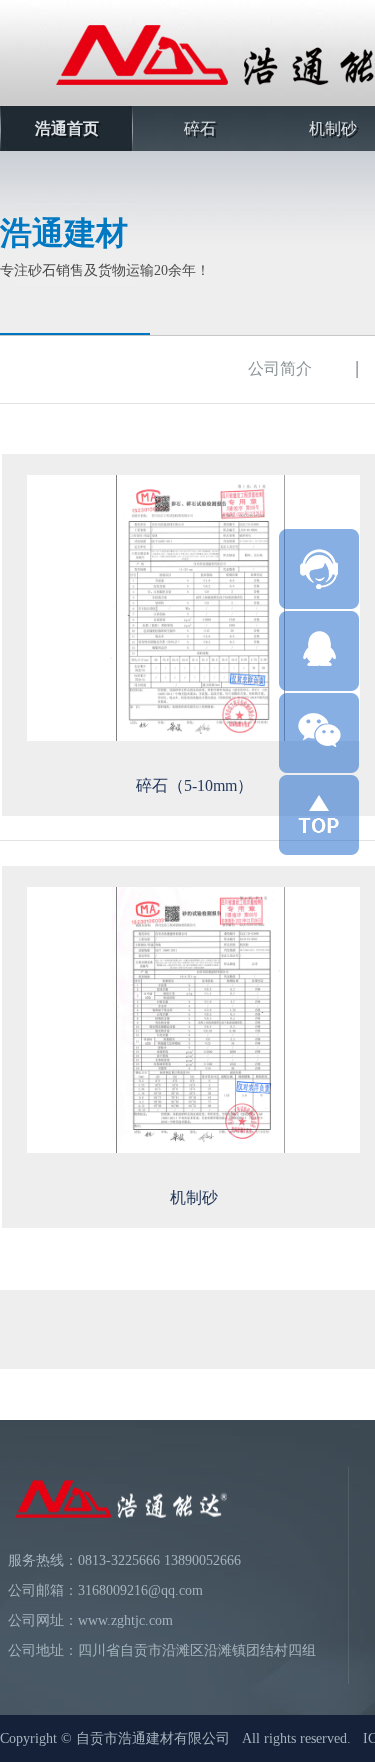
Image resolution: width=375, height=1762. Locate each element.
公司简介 (280, 368)
